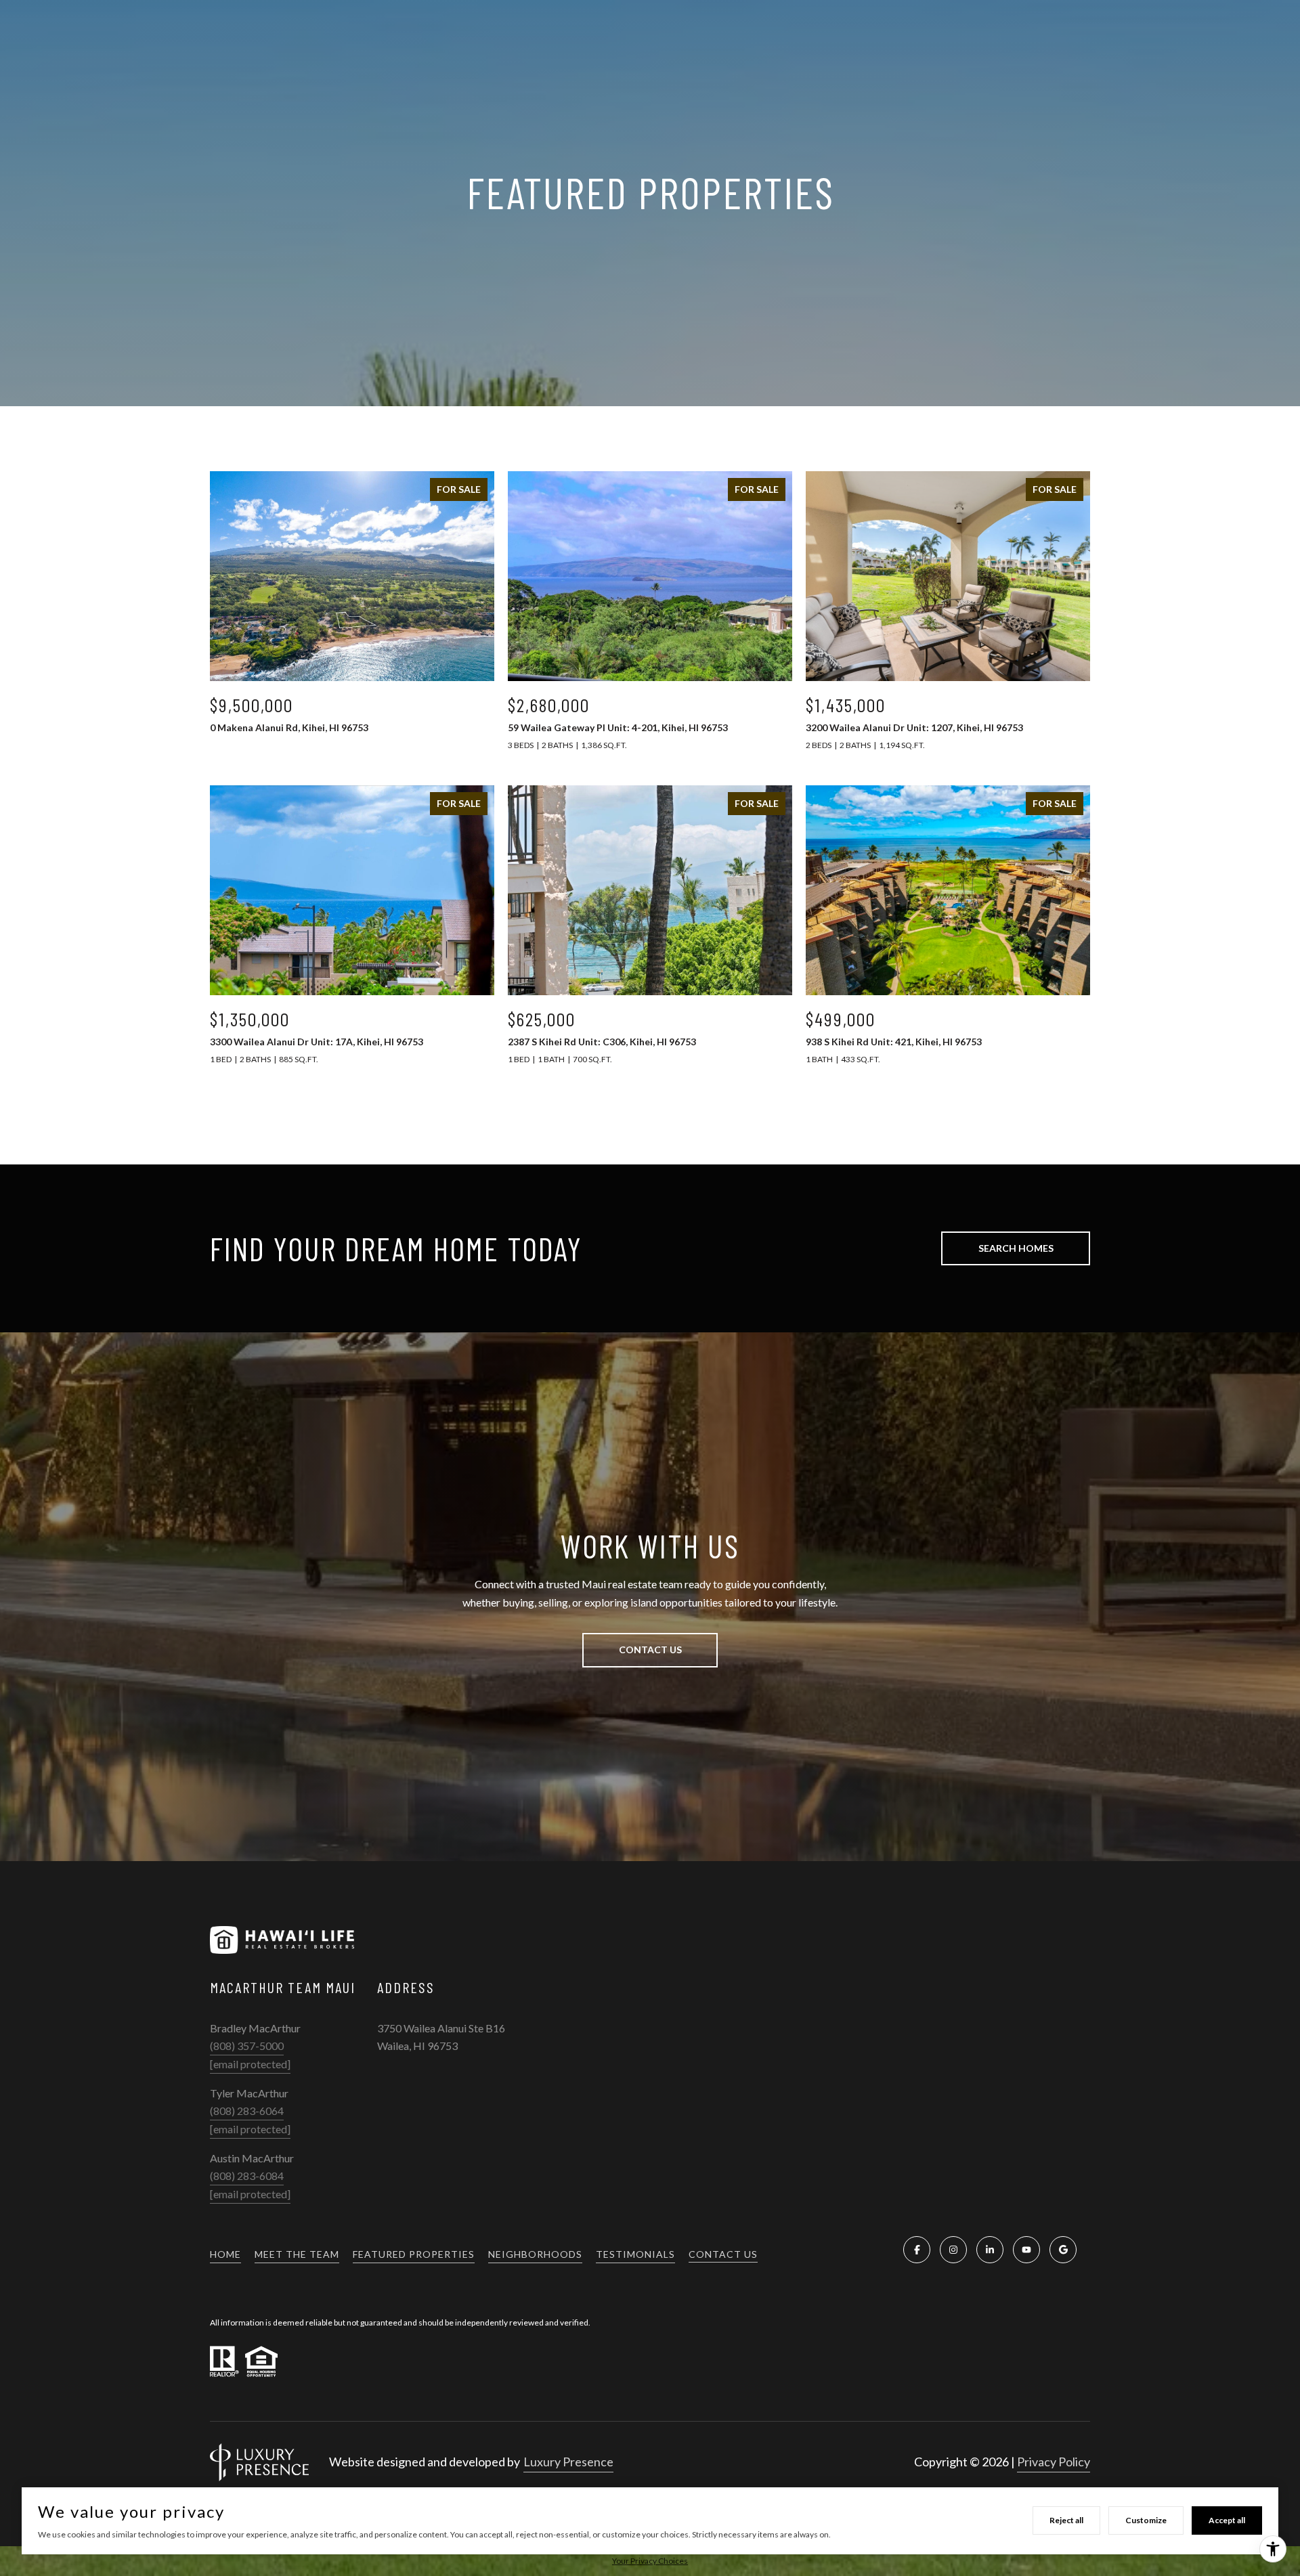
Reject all (1066, 2520)
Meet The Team (297, 2254)
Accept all (1227, 2520)
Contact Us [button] (650, 1650)
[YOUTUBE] (1026, 2250)
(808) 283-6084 (247, 2176)
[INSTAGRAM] (953, 2250)
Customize (1146, 2520)
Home (225, 2254)
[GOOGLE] (1063, 2250)
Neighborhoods (535, 2254)
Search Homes (1016, 1248)
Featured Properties (414, 2254)
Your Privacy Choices (650, 2561)
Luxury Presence (568, 2462)
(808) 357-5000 (247, 2046)
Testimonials (635, 2254)
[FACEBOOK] (917, 2250)
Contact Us (723, 2254)
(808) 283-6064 (247, 2111)
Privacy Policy (1054, 2462)
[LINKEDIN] (990, 2250)
